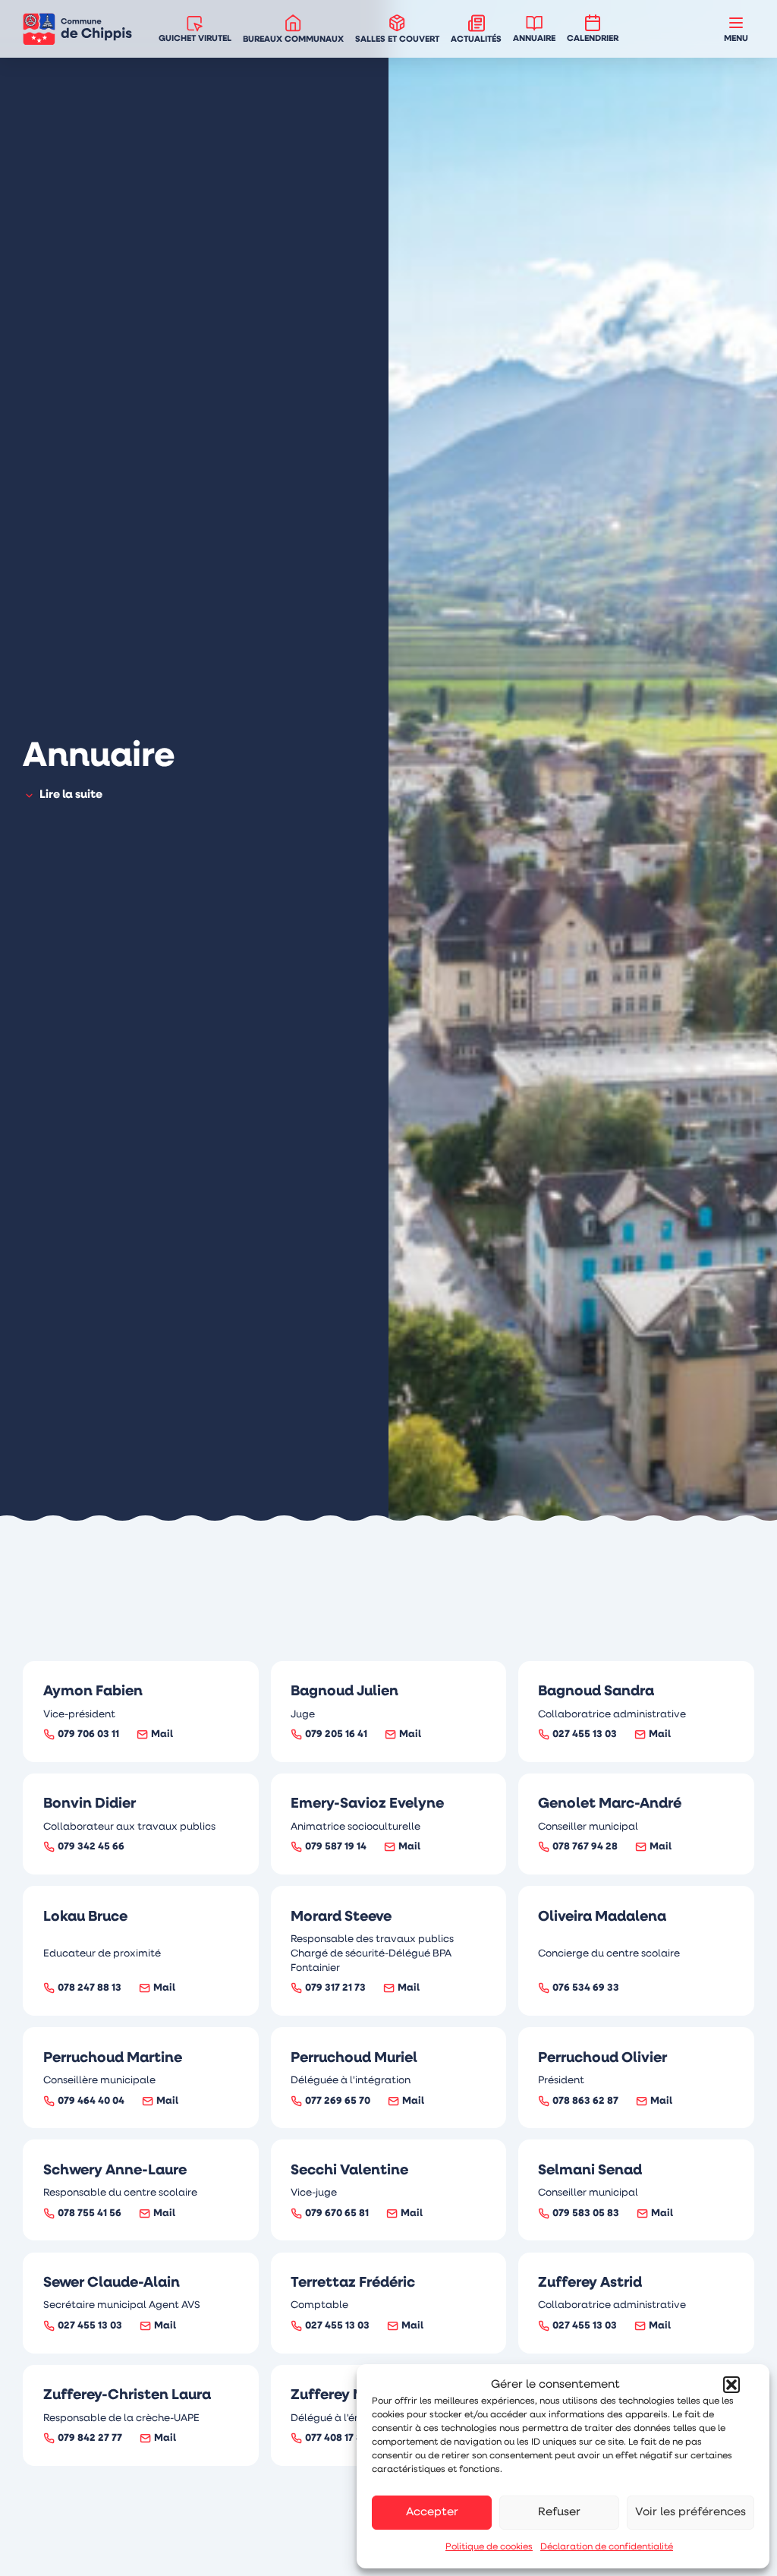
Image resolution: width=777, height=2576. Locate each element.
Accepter (432, 2513)
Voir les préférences (690, 2513)
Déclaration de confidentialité (607, 2547)
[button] (731, 2385)
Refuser (559, 2513)
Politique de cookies (489, 2547)
